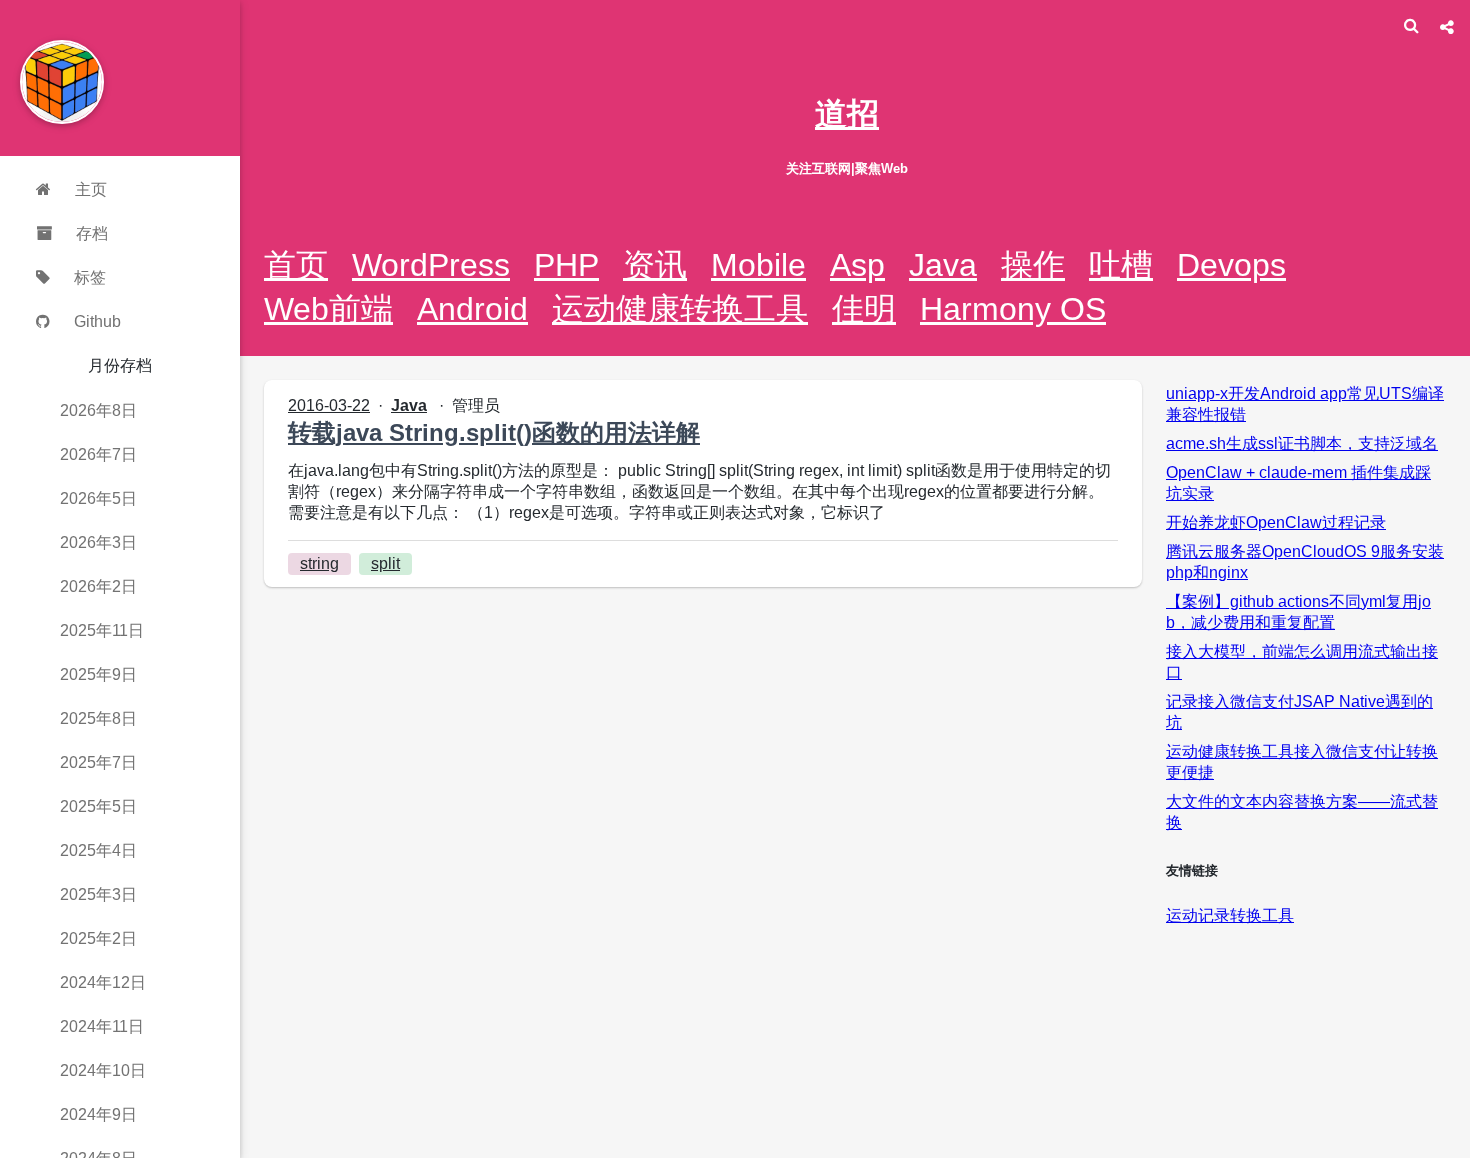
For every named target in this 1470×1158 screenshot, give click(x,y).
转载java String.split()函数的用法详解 (494, 432)
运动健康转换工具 (680, 309)
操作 (1033, 265)
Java (943, 265)
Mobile (758, 265)
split (385, 563)
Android (472, 309)
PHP (566, 265)
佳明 (864, 309)
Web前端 (328, 309)
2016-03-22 (329, 405)
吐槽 (1121, 265)
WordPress (431, 265)
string (319, 563)
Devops (1231, 265)
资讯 (655, 265)
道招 (847, 114)
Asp (857, 265)
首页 (296, 265)
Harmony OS (1013, 309)
